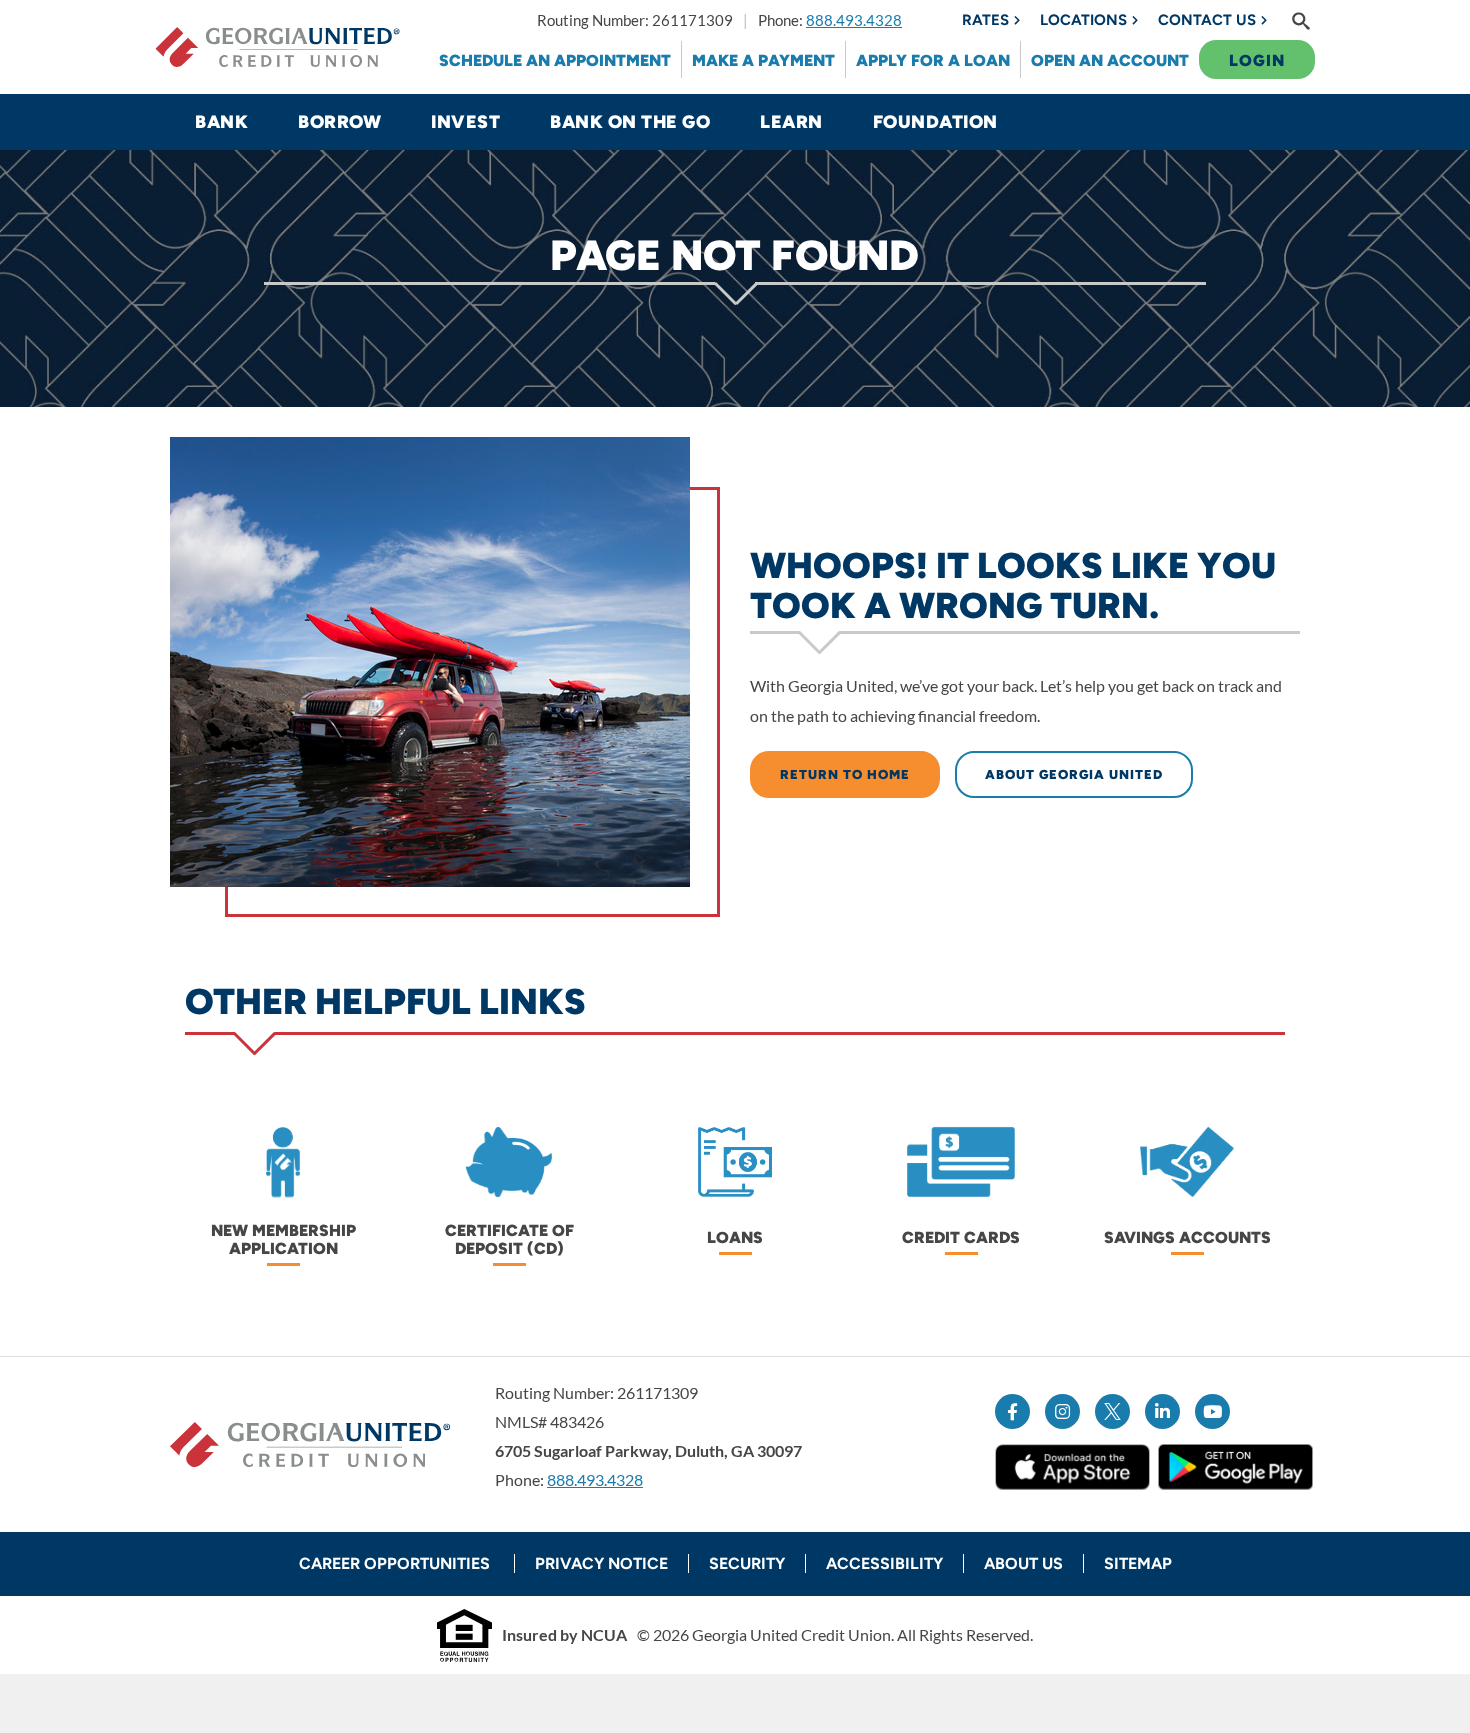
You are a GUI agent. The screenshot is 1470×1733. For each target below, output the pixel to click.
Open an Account (1110, 60)
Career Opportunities (396, 1563)
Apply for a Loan (933, 60)
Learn (791, 122)
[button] (1301, 20)
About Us (1023, 1563)
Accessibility (884, 1563)
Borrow (339, 122)
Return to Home (845, 774)
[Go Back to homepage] (277, 47)
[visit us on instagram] (1062, 1411)
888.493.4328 (854, 20)
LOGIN (1257, 60)
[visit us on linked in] (1162, 1411)
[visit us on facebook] (1012, 1411)
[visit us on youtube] (1212, 1411)
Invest (465, 122)
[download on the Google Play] (1235, 1466)
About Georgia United (1074, 774)
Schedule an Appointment (555, 60)
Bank (221, 122)
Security (747, 1563)
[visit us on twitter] (1112, 1411)
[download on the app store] (1072, 1467)
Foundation (935, 122)
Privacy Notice (601, 1563)
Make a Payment (763, 60)
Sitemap (1138, 1563)
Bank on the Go (630, 122)
